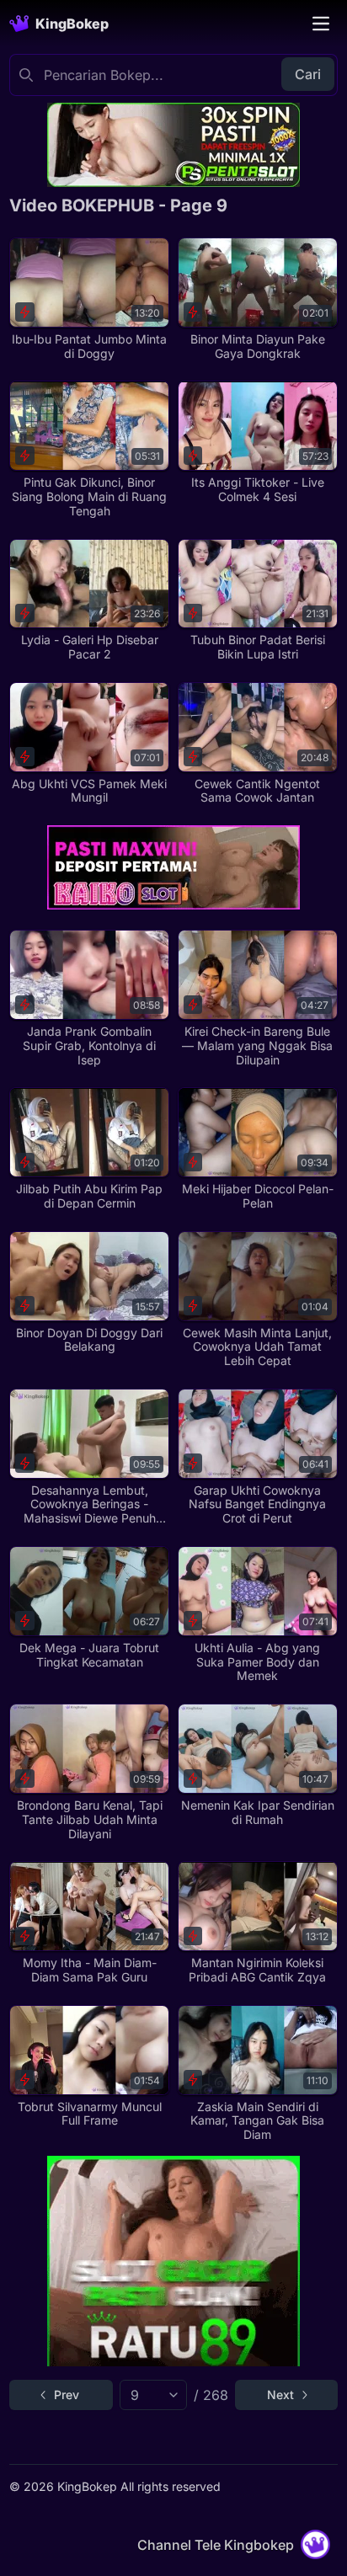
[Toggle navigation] (321, 24)
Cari (308, 74)
